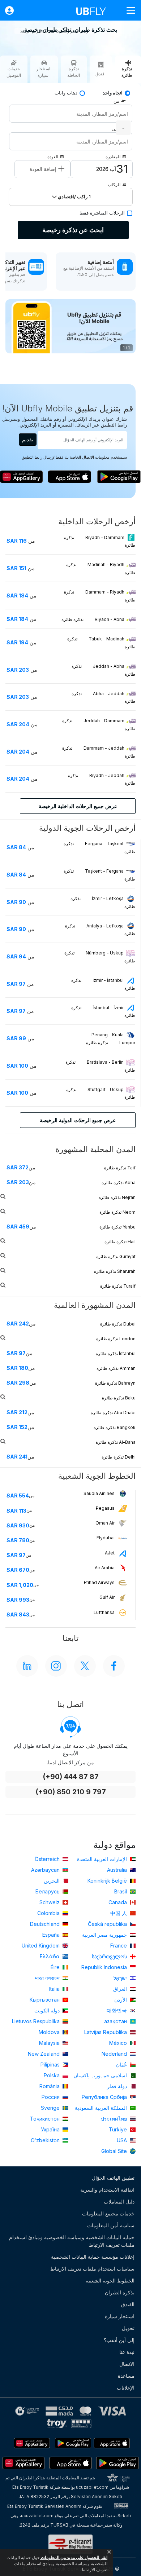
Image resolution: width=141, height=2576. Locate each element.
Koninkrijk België (108, 1881)
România (50, 2086)
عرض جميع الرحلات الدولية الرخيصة (78, 1120)
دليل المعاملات (119, 2202)
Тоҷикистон (46, 2119)
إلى (115, 129)
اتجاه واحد (113, 93)
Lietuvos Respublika (37, 2021)
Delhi (119, 1457)
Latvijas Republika (106, 2032)
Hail (120, 1242)
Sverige (51, 2108)
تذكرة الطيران (120, 2292)
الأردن (121, 2000)
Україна (51, 2129)
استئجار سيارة (120, 2316)
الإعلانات (126, 2388)
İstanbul (116, 1353)
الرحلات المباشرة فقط (102, 213)
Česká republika (108, 1924)
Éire (56, 1967)
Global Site (115, 2151)
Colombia (49, 1913)
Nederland (115, 2054)
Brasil (121, 1891)
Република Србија (105, 2097)
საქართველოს (110, 1956)
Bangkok (115, 1427)
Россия (51, 2097)
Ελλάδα (50, 1956)
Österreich (48, 1859)
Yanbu (117, 1227)
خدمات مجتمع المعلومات (108, 2213)
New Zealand (44, 2054)
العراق (121, 1989)
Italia (55, 1989)
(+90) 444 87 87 (71, 1777)
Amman (116, 1368)
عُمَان (122, 2065)
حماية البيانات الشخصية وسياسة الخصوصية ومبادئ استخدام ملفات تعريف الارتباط (72, 2241)
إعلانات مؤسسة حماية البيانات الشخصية (93, 2257)
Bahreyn (115, 1383)
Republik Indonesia (105, 1967)
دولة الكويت (48, 2010)
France (119, 1946)
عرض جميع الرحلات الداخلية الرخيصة (78, 806)
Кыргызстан (45, 2000)
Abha (119, 1183)
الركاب (114, 184)
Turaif (118, 1286)
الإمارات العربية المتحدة (103, 1859)
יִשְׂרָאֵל (121, 1978)
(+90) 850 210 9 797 (71, 1792)
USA (123, 2140)
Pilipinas (51, 2065)
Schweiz (50, 1902)
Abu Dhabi (113, 1413)
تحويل (128, 2328)
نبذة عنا (127, 2352)
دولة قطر (118, 2086)
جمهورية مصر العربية (105, 1935)
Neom (117, 1212)
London (116, 1339)
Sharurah (115, 1271)
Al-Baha (116, 1442)
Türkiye (119, 2129)
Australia (118, 1870)
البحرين (52, 1881)
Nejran (117, 1197)
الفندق (128, 2304)
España (52, 1935)
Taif (120, 1168)
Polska (52, 2075)
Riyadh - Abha (93, 619)
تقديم (28, 439)
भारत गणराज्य (48, 1978)
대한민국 (117, 2010)
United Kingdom (41, 1946)
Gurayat (116, 1256)
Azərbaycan (46, 1870)
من (116, 101)
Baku (119, 1398)
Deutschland (46, 1924)
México (119, 2043)
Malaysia (50, 2043)
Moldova (50, 2032)
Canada (118, 1902)
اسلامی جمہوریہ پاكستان (101, 2075)
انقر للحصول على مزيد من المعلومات (74, 2557)
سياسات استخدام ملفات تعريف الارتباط (92, 2269)
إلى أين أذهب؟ (119, 2340)
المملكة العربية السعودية (102, 2108)
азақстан (116, 2021)
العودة (53, 157)
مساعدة (126, 2376)
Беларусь (48, 1891)
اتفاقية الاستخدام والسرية (107, 2190)
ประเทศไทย (115, 2119)
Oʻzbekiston (46, 2140)
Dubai (118, 1324)
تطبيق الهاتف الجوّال (113, 2178)
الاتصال (127, 2364)
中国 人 (119, 1913)
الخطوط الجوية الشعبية (110, 2281)
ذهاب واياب (66, 93)
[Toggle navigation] (128, 10)
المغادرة (113, 157)
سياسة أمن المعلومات (111, 2225)
